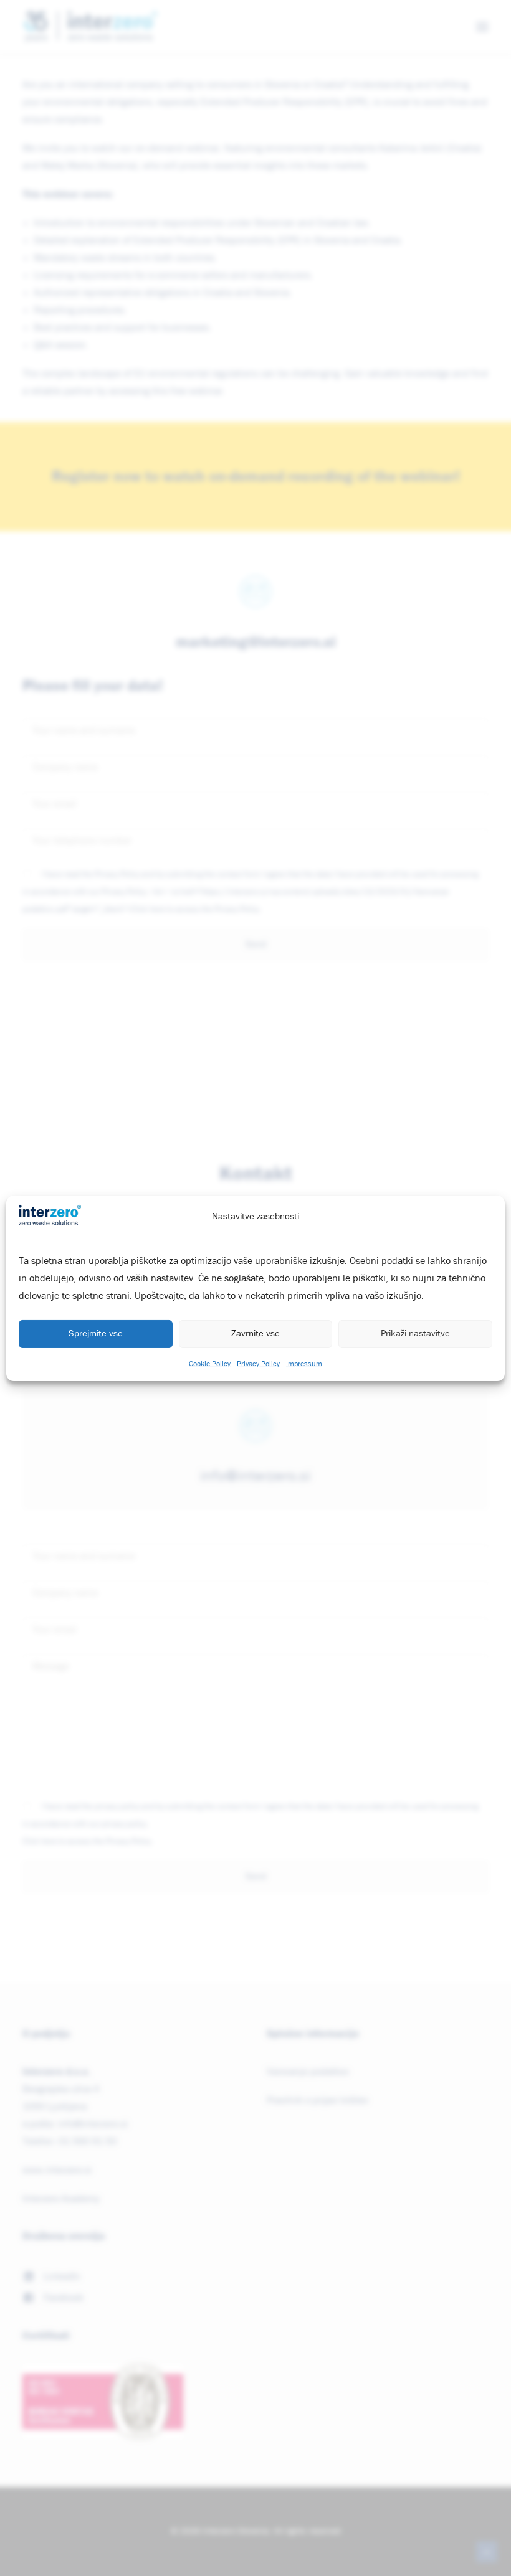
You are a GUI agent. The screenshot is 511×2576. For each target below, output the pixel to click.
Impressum (304, 1364)
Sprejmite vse (96, 1333)
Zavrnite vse (255, 1333)
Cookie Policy (210, 1364)
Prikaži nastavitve (415, 1333)
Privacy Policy (258, 1364)
